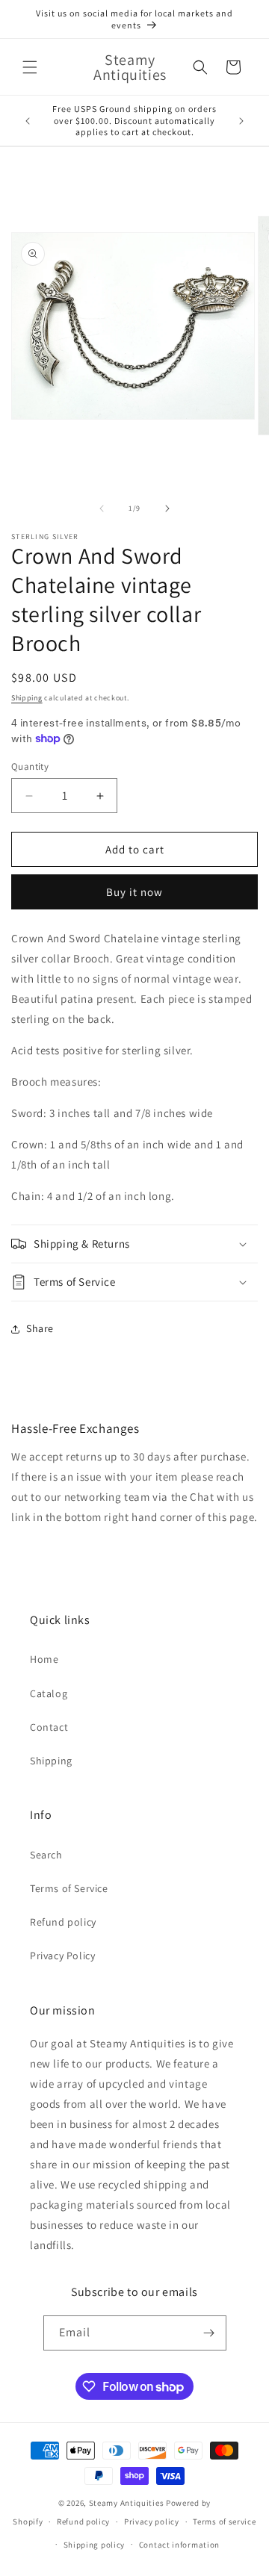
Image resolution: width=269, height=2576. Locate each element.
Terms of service (224, 2521)
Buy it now (134, 892)
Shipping (27, 698)
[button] (30, 67)
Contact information (179, 2545)
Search (46, 1855)
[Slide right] (167, 508)
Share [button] (40, 1328)
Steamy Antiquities (127, 2503)
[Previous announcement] (28, 121)
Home (44, 1659)
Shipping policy (95, 2545)
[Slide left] (102, 508)
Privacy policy (152, 2521)
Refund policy (63, 1922)
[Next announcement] (241, 121)
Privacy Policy (62, 1956)
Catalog (49, 1693)
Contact (49, 1727)
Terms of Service (69, 1888)
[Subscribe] (209, 2333)
